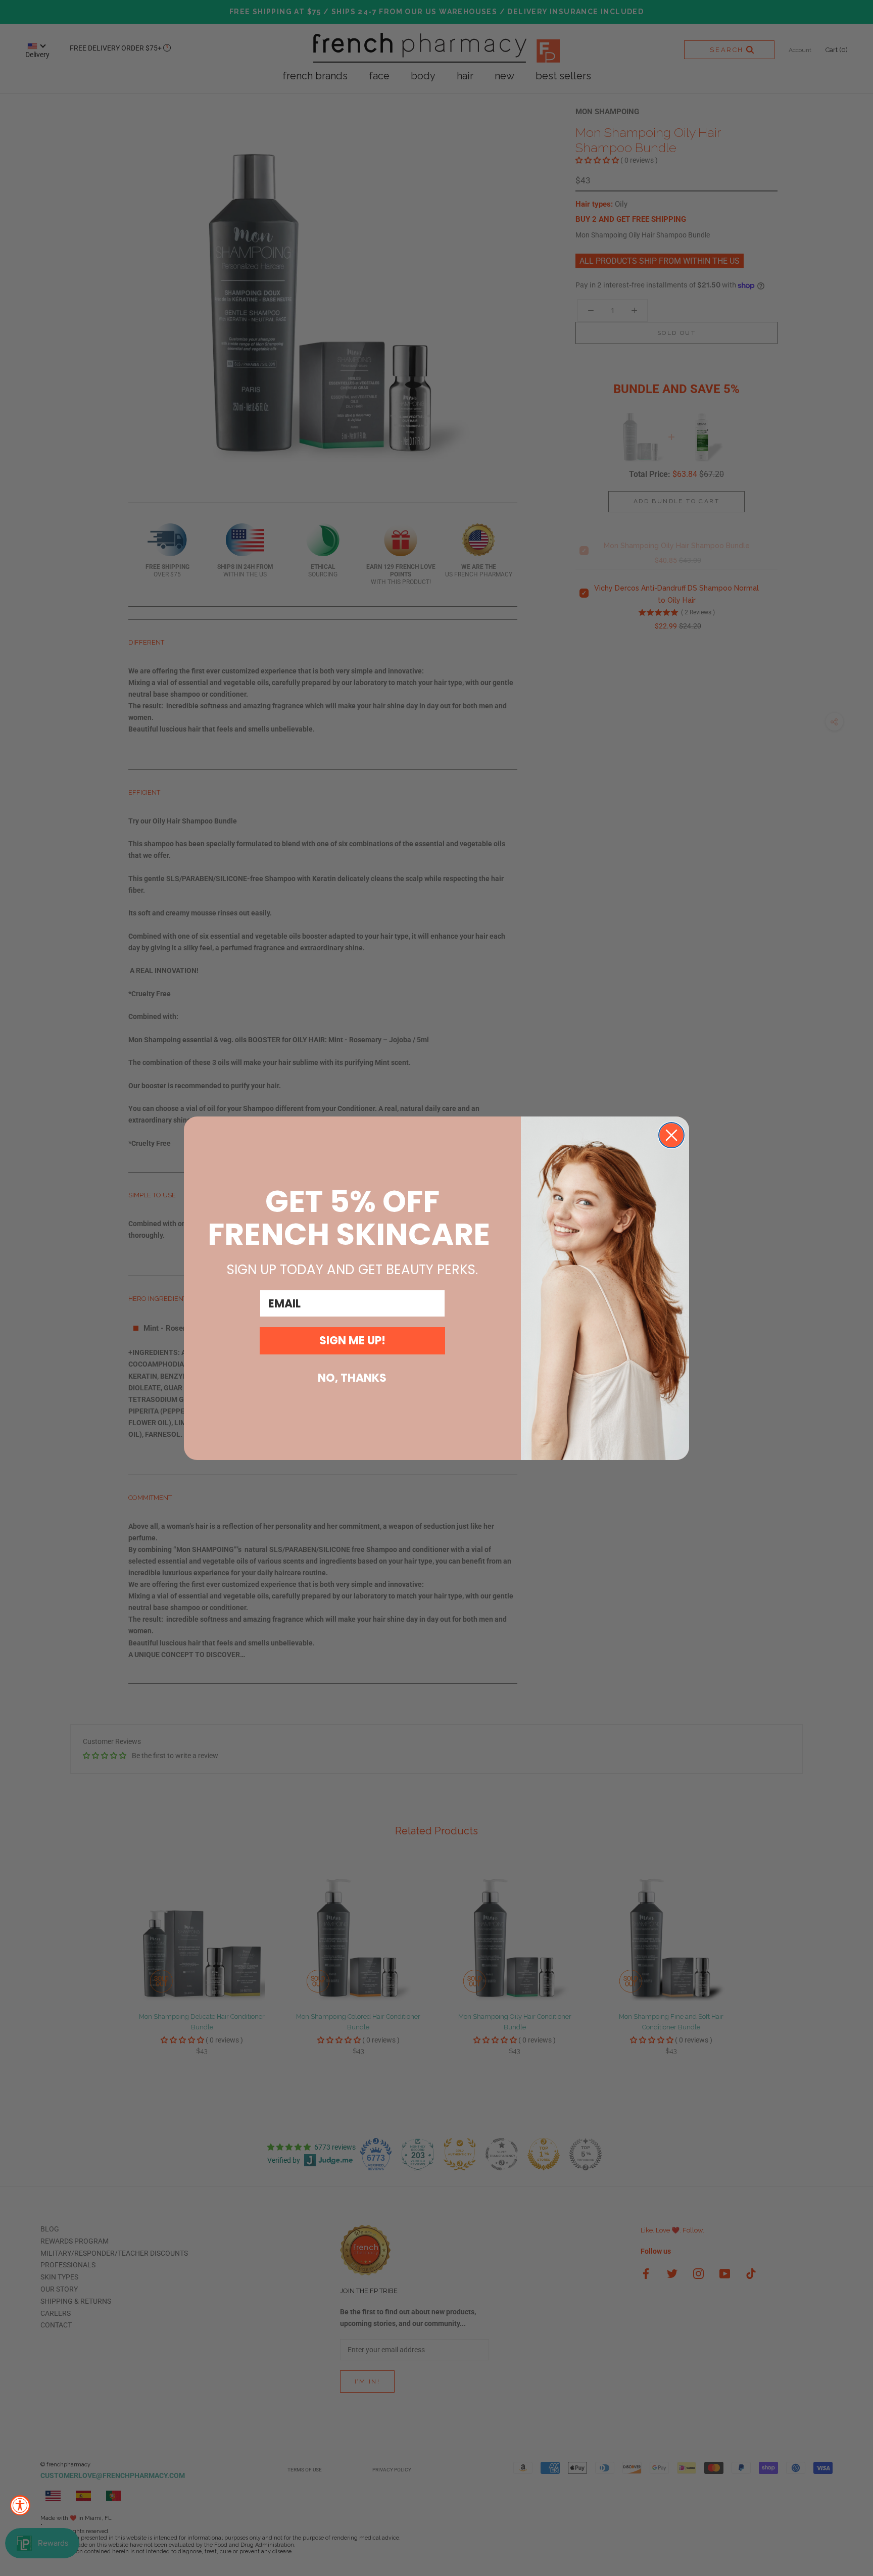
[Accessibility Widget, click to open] (20, 2505)
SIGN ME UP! (352, 1341)
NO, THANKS (352, 1378)
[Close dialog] (671, 1135)
